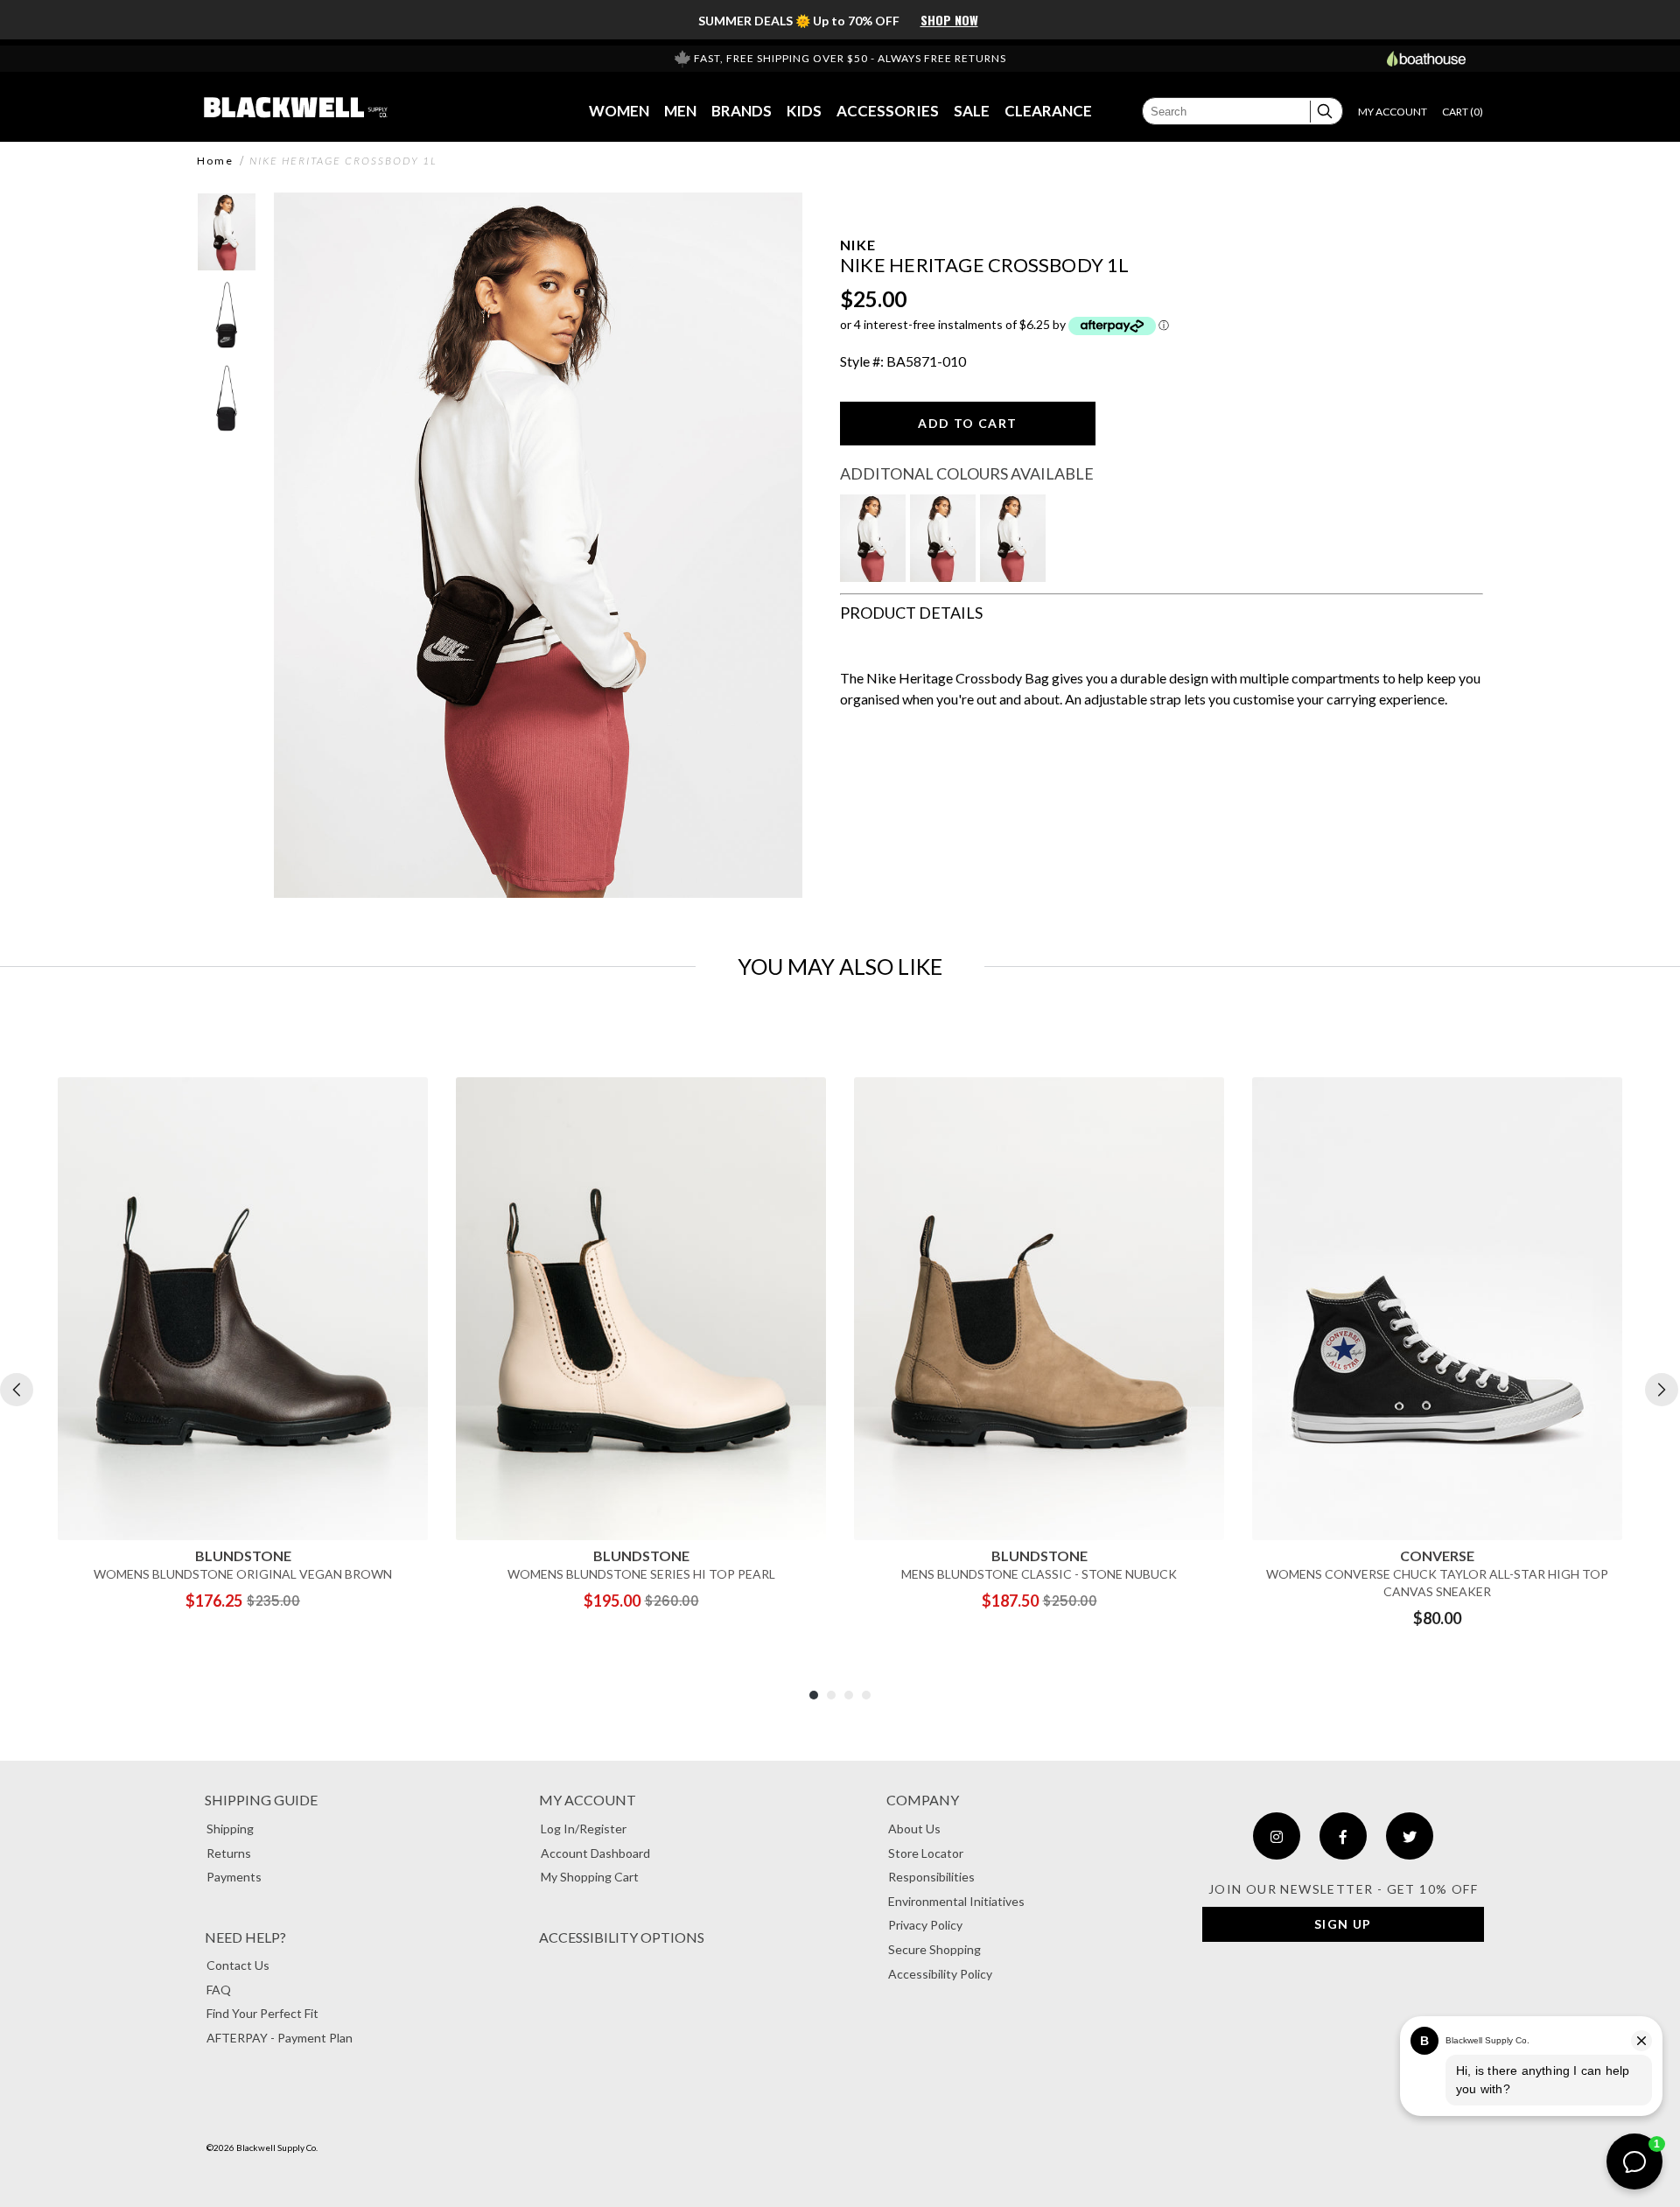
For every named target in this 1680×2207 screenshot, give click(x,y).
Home (215, 161)
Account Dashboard (595, 1853)
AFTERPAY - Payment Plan (280, 2038)
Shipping (230, 1829)
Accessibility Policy (940, 1974)
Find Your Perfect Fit (262, 2013)
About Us (914, 1829)
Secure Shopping (934, 1949)
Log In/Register (584, 1829)
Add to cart (967, 423)
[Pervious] (17, 1390)
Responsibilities (931, 1877)
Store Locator (926, 1853)
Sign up (1343, 1924)
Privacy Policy (925, 1925)
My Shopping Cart (590, 1877)
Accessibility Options (622, 1937)
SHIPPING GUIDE (261, 1800)
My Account (588, 1800)
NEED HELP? (245, 1937)
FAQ (219, 1990)
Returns (229, 1853)
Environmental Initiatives (956, 1901)
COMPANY (923, 1800)
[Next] (1662, 1390)
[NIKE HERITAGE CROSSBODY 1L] (873, 502)
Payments (234, 1877)
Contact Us (238, 1965)
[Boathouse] (1426, 59)
